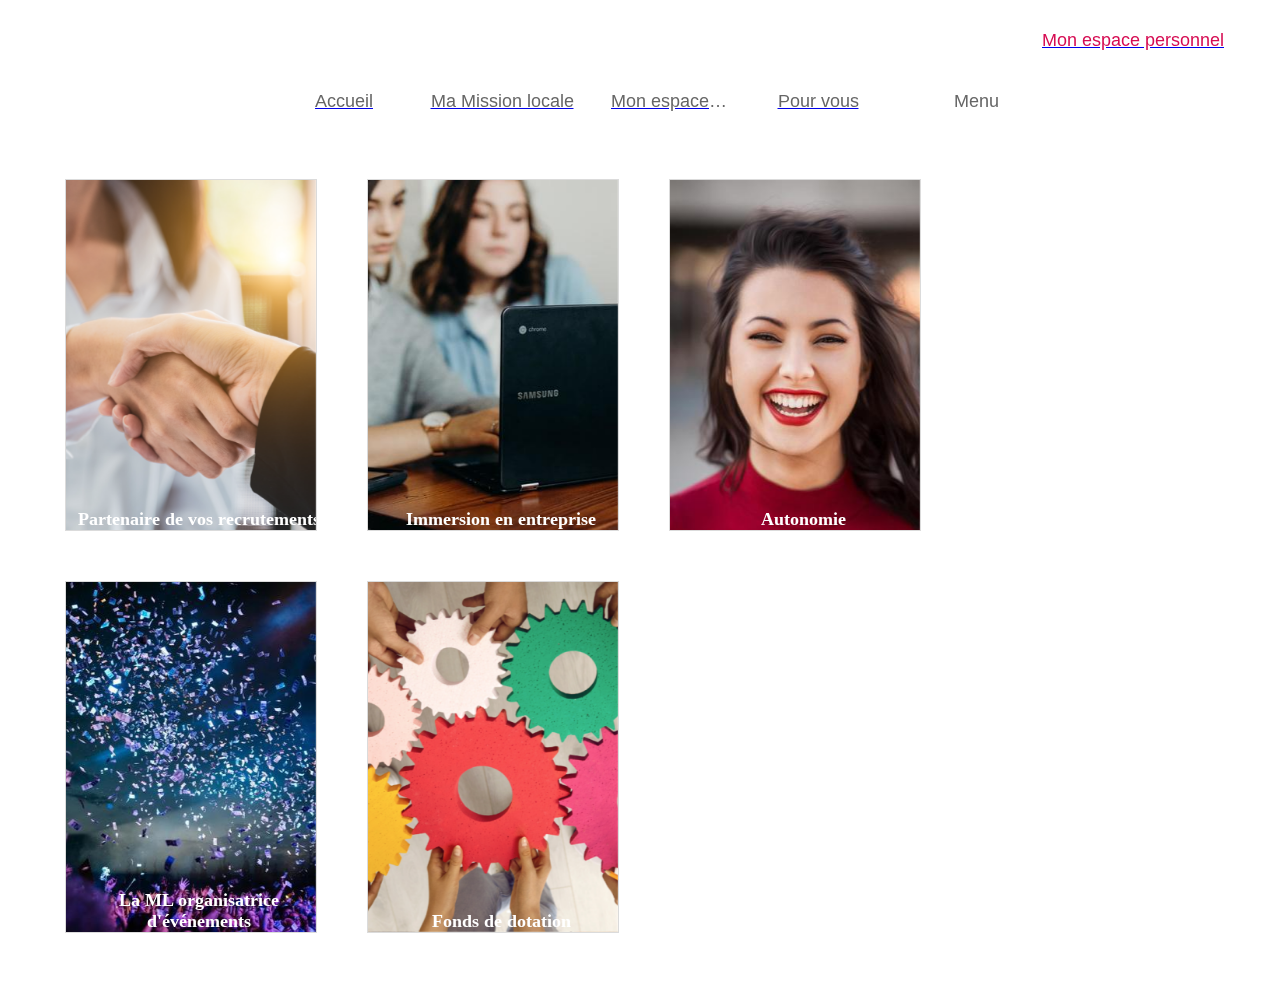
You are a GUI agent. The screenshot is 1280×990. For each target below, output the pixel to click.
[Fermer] (40, 40)
